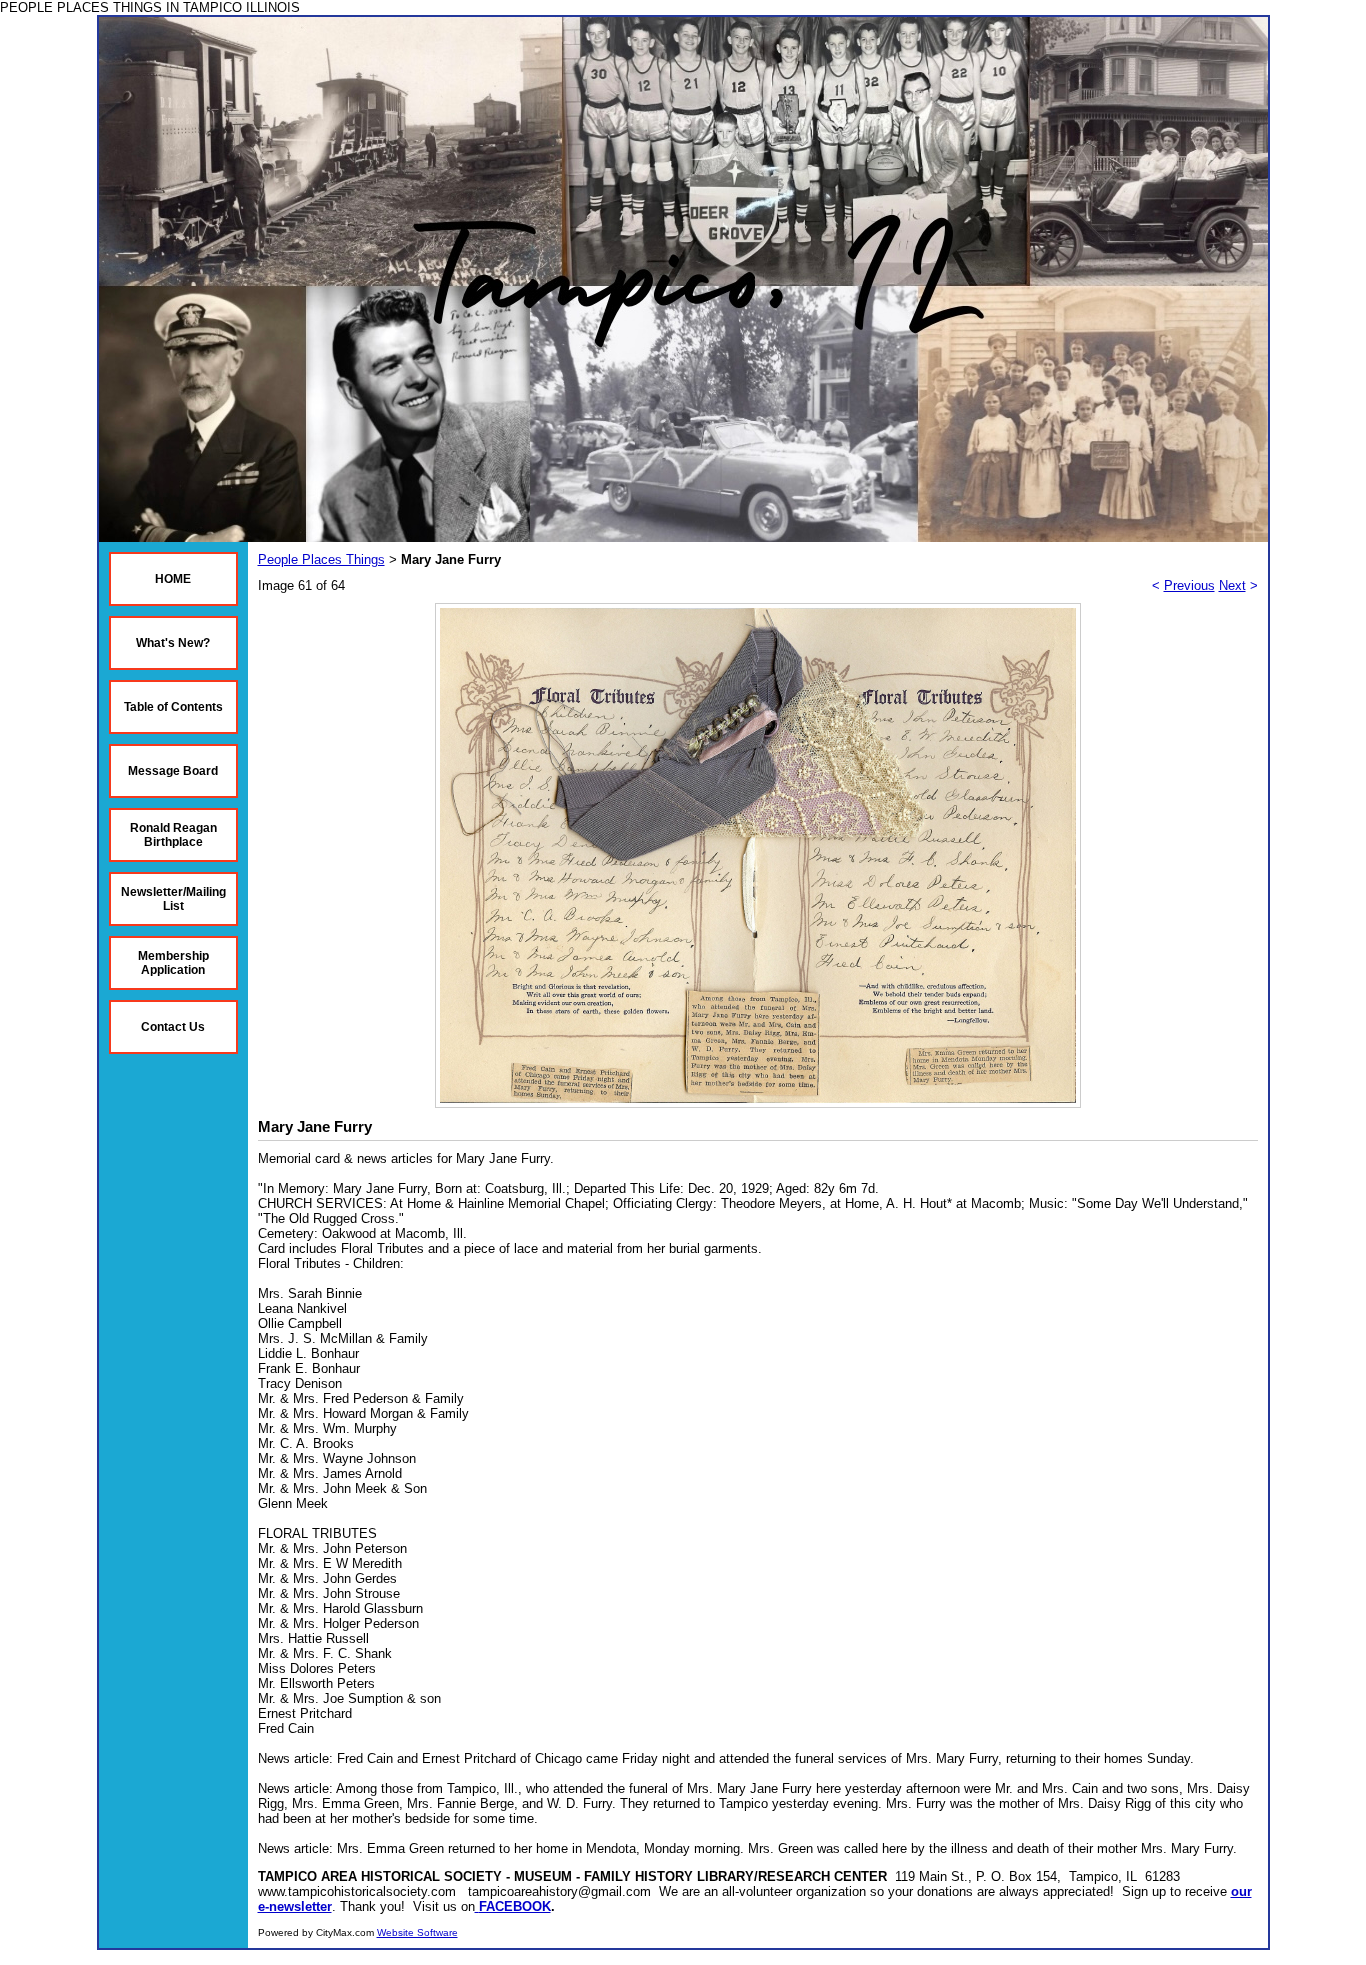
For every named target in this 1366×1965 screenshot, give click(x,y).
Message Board (173, 771)
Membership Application (173, 963)
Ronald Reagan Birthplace (173, 835)
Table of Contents (173, 707)
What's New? (173, 643)
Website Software (417, 1932)
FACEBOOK (515, 1906)
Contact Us (173, 1027)
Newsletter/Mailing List (173, 899)
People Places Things (321, 559)
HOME (173, 579)
